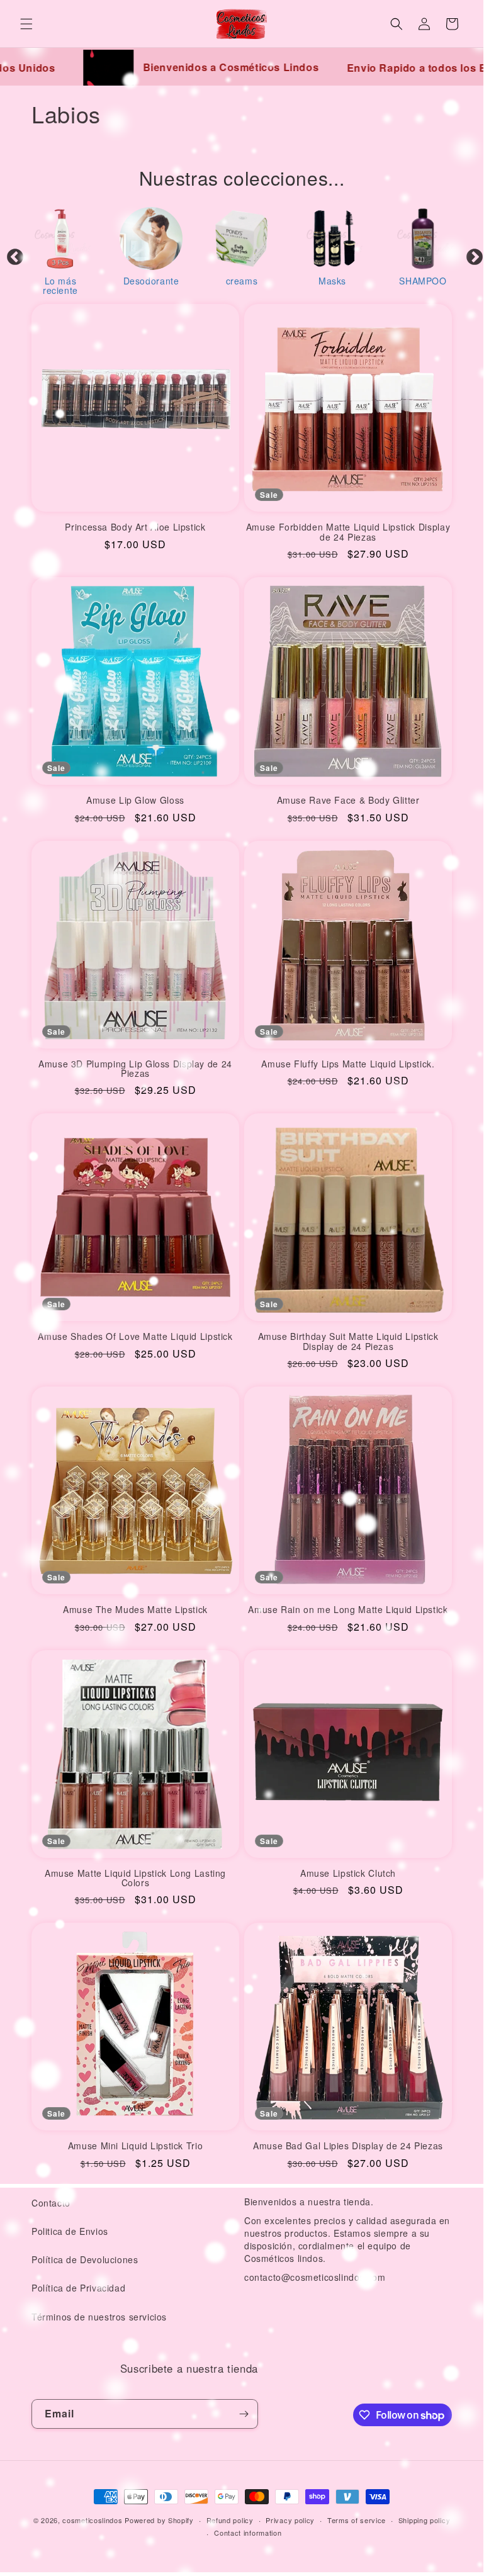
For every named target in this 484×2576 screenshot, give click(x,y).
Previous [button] (12, 254)
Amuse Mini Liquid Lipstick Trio (136, 2146)
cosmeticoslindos (92, 2520)
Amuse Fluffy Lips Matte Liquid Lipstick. (348, 1064)
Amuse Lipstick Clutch (348, 1873)
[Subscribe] (244, 2414)
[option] (60, 250)
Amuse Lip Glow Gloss (135, 800)
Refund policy (230, 2520)
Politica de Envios (70, 2231)
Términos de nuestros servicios (99, 2317)
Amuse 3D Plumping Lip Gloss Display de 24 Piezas (135, 1069)
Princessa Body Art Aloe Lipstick (135, 527)
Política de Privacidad (78, 2288)
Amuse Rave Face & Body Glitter (348, 800)
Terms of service (357, 2520)
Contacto (51, 2203)
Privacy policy (290, 2520)
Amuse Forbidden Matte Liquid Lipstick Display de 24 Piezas (348, 532)
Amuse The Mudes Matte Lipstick (135, 1610)
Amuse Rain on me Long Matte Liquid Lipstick (348, 1610)
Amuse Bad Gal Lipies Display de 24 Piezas (348, 2146)
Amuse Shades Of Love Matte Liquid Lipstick (135, 1336)
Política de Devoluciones (85, 2259)
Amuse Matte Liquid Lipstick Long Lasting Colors (135, 1878)
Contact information (248, 2533)
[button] (26, 24)
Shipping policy (425, 2520)
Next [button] (471, 254)
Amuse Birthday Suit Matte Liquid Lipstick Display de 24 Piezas (348, 1341)
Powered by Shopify (159, 2520)
